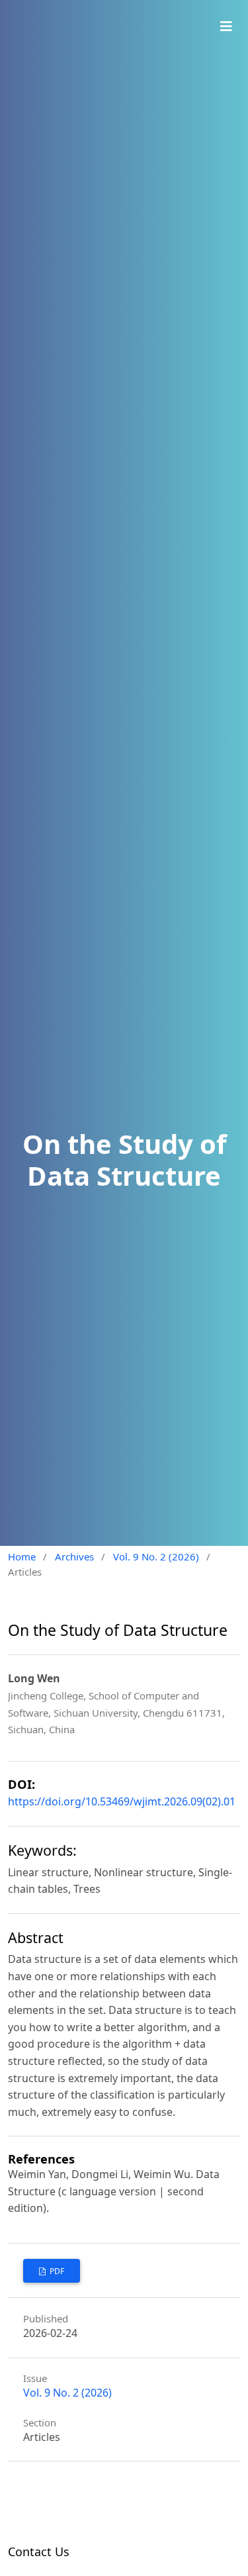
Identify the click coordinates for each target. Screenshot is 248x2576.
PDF (56, 2271)
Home (22, 1556)
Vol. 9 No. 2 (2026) (156, 1556)
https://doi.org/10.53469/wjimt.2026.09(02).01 (122, 1801)
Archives (74, 1556)
